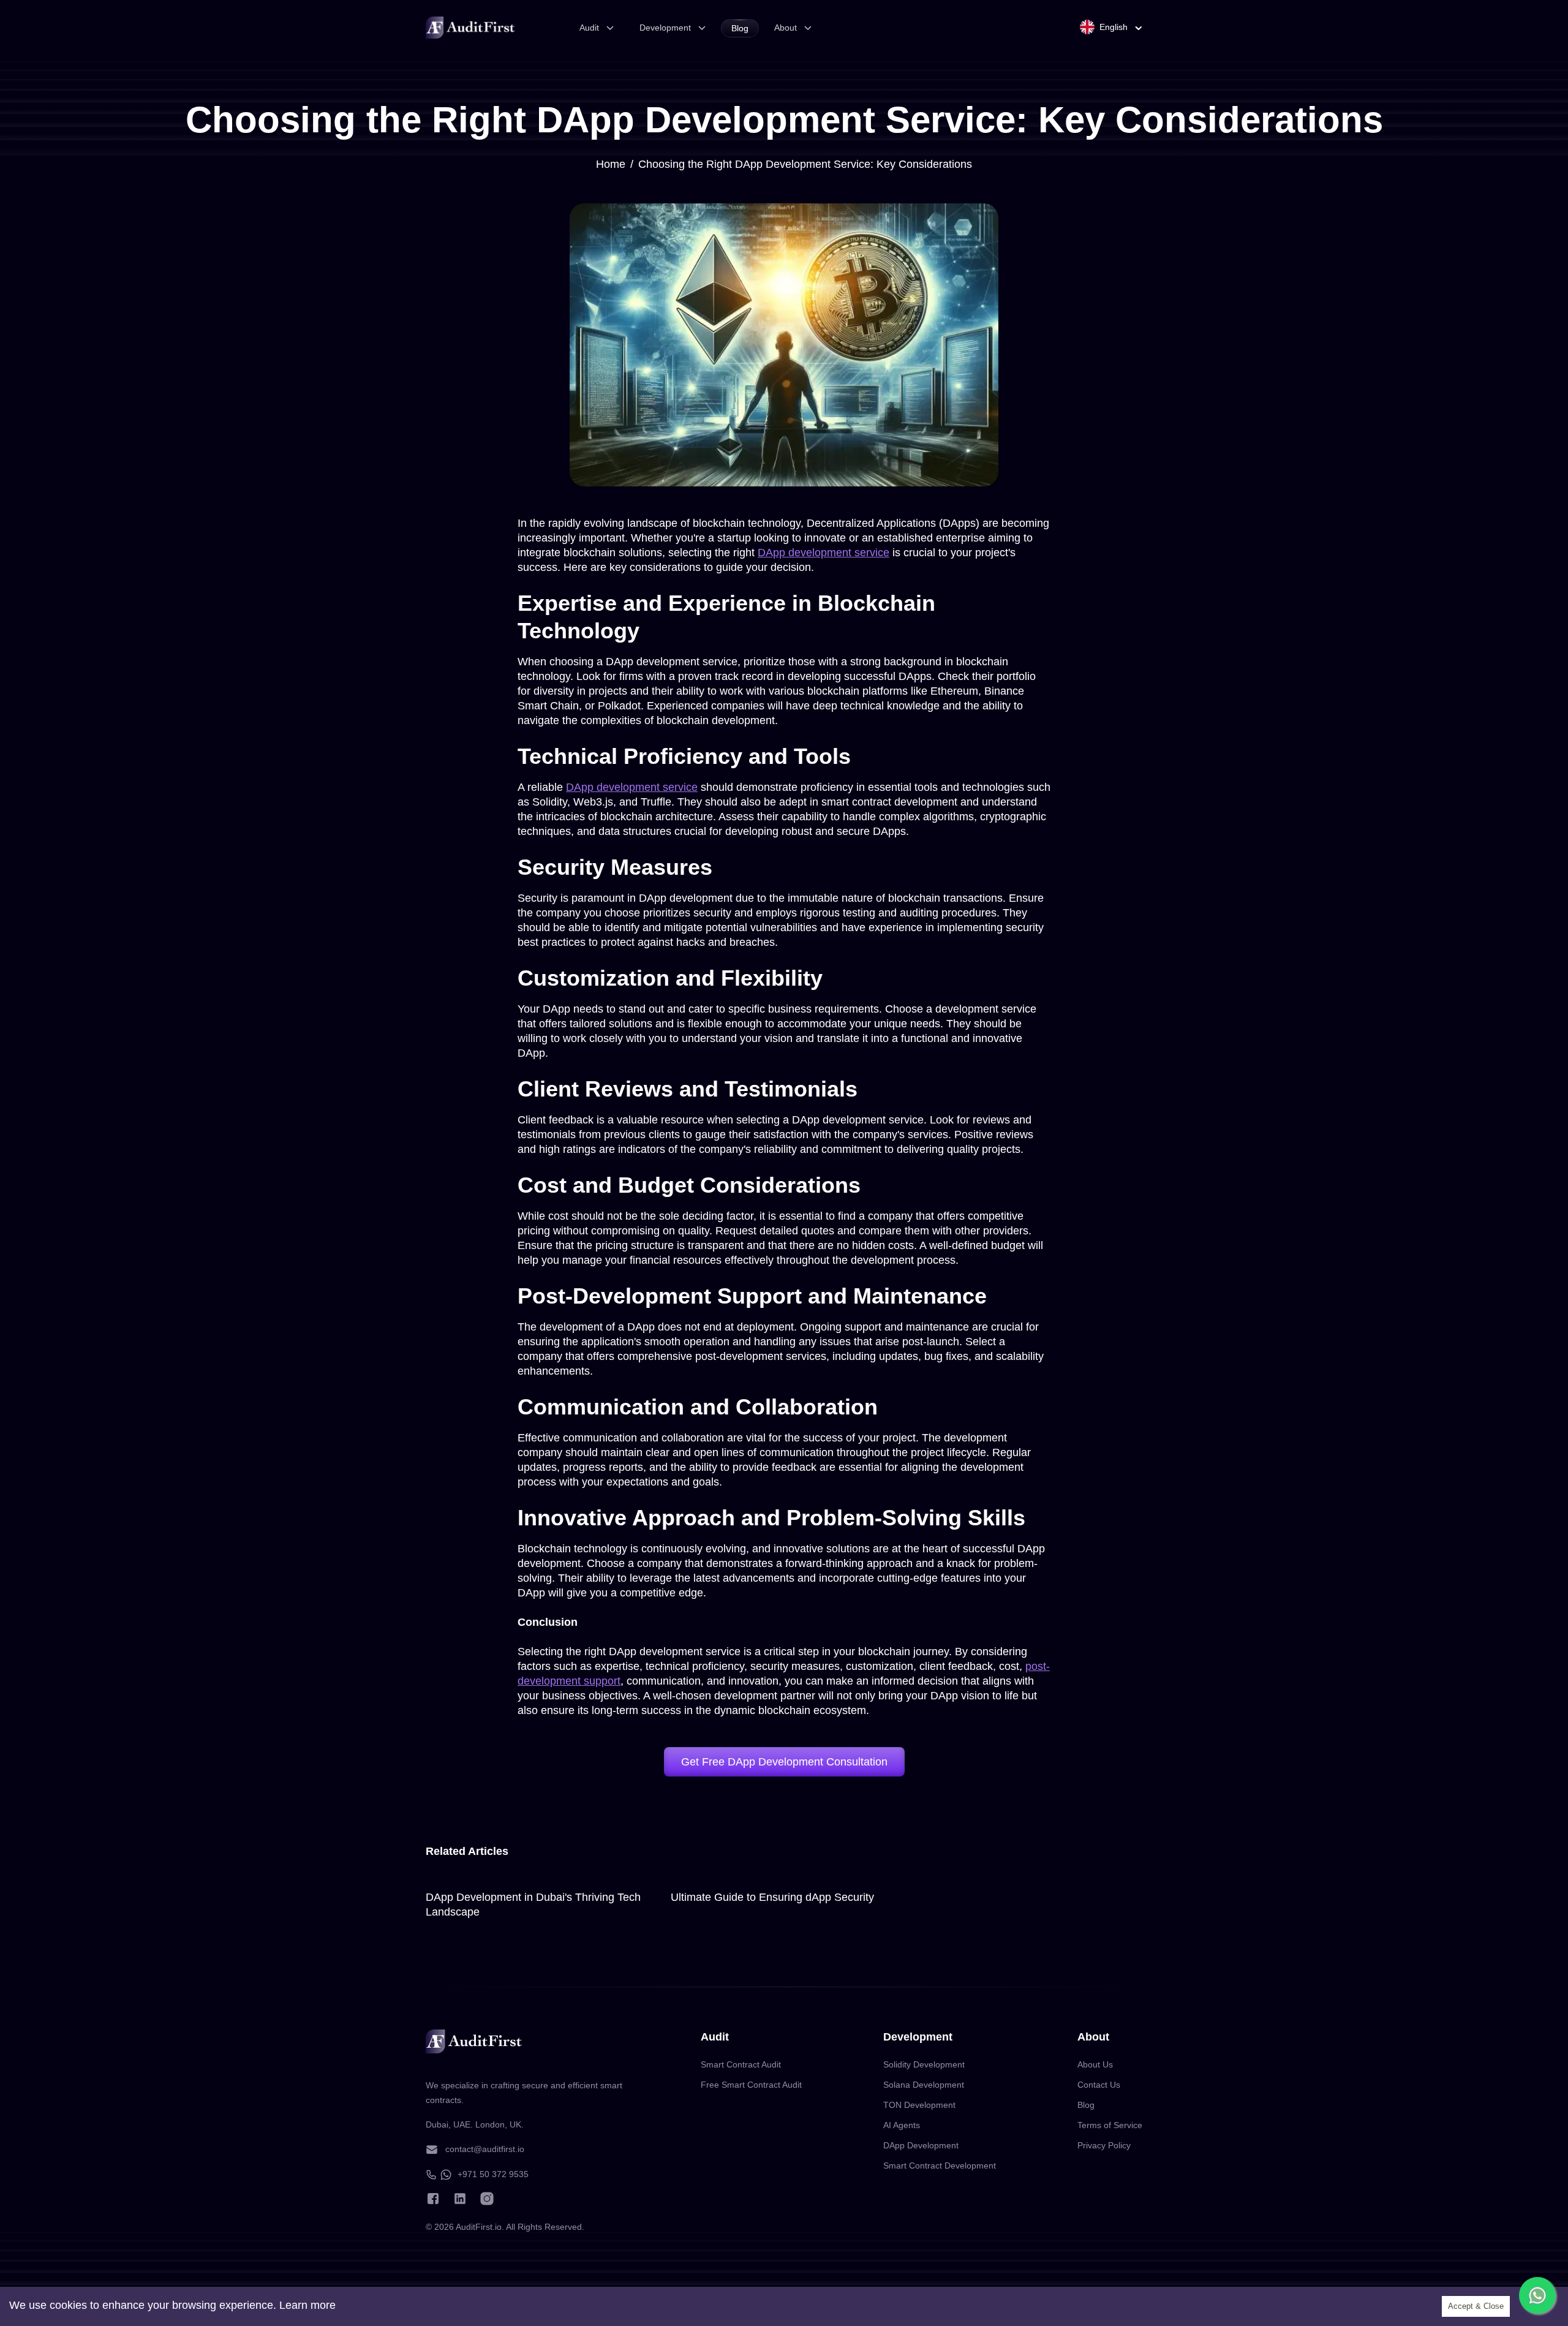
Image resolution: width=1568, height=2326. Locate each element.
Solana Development (924, 2085)
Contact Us (1099, 2085)
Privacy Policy (1104, 2145)
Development (665, 28)
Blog (740, 28)
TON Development (919, 2105)
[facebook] (433, 2199)
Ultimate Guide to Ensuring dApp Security (772, 1897)
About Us (1095, 2064)
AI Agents (902, 2125)
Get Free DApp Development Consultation (784, 1762)
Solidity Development (924, 2064)
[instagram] (487, 2199)
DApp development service (824, 553)
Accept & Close (1476, 2306)
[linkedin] (460, 2199)
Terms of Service (1110, 2125)
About (786, 28)
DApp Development (921, 2145)
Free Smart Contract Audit (751, 2085)
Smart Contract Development (940, 2166)
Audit (589, 28)
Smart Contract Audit (741, 2064)
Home (611, 164)
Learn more (307, 2305)
